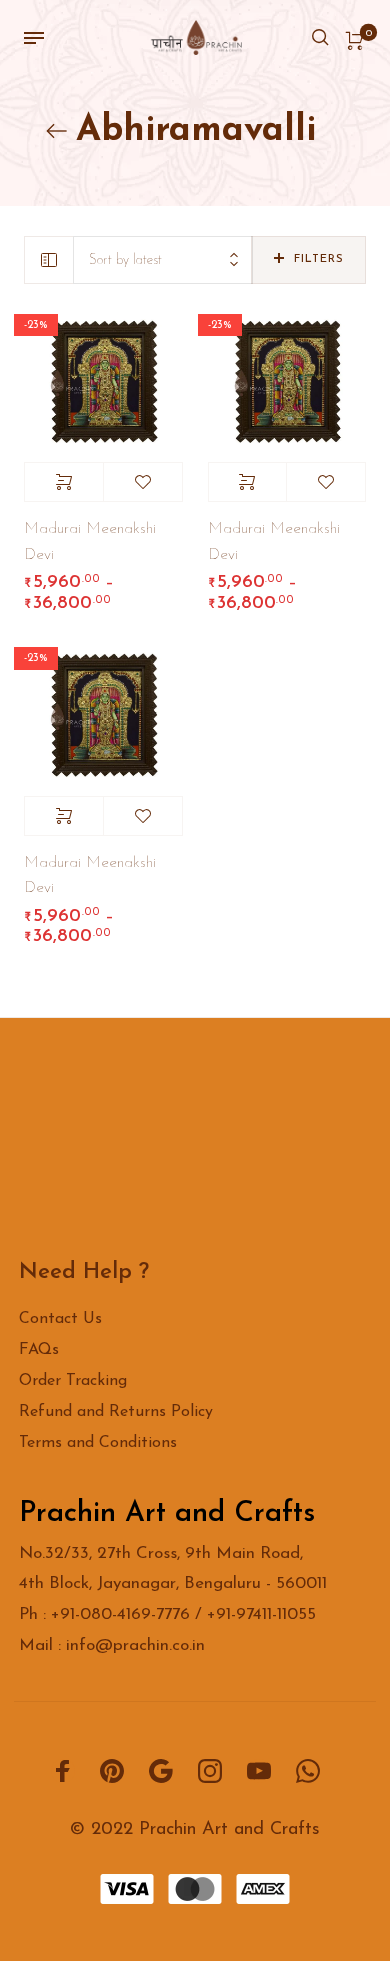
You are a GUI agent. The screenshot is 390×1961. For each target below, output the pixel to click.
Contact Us (60, 1319)
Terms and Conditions (98, 1443)
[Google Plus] (161, 1771)
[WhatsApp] (308, 1771)
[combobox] (163, 260)
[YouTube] (259, 1771)
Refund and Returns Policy (116, 1412)
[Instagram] (210, 1771)
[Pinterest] (112, 1771)
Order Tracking (73, 1381)
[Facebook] (63, 1771)
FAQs (39, 1350)
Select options (64, 482)
